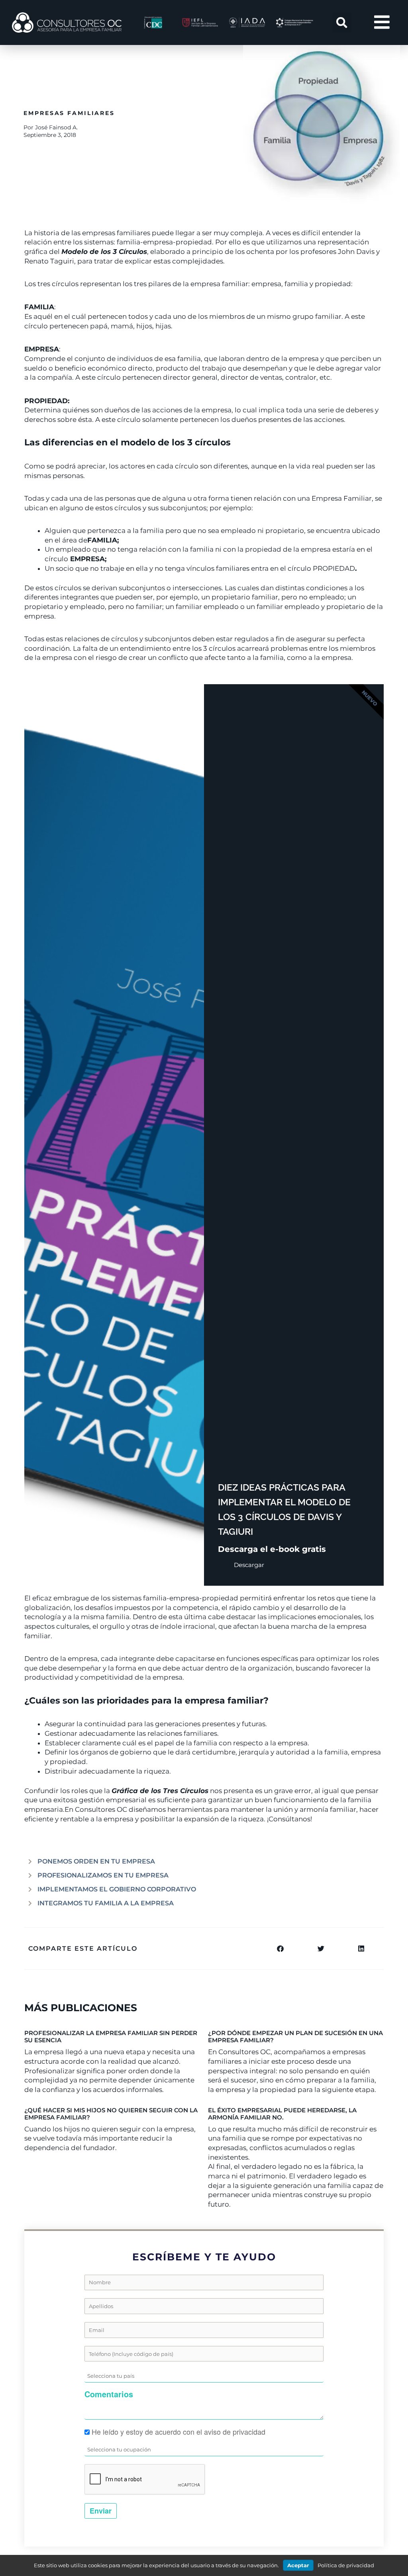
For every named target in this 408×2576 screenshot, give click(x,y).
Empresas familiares (69, 113)
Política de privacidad (346, 2565)
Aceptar (298, 2565)
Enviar (101, 2511)
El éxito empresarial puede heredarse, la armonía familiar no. (282, 2114)
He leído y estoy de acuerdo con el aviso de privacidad (178, 2432)
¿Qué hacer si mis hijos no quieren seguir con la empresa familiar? (111, 2114)
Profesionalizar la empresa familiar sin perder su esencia (111, 2036)
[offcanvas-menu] (382, 22)
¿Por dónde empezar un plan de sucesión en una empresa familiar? (295, 2036)
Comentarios (109, 2394)
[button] (342, 23)
